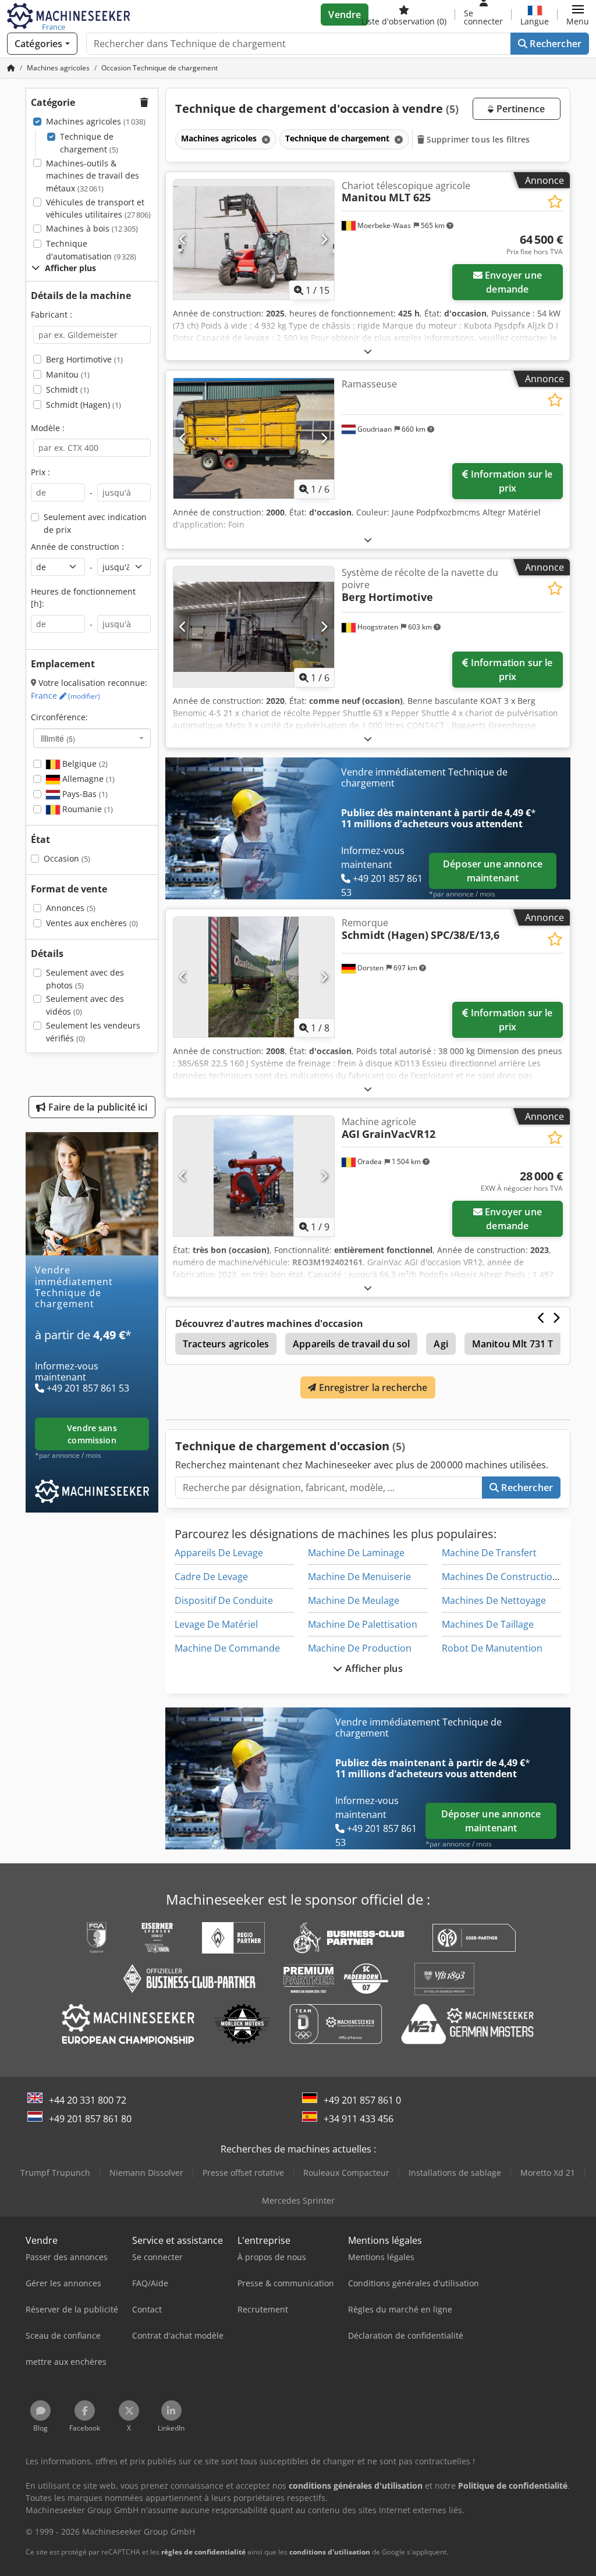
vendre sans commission (92, 1434)
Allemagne (87, 779)
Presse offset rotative (243, 2173)
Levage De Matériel (216, 1624)
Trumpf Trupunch (55, 2173)
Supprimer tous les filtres (477, 139)
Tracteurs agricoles (226, 1344)
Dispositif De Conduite (224, 1600)
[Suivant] (324, 240)
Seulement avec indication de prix (95, 523)
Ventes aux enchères (92, 923)
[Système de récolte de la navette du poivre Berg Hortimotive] (254, 627)
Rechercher (554, 44)
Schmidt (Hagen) (84, 405)
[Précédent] (183, 240)
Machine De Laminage (356, 1553)
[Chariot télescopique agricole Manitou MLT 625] (254, 240)
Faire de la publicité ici (97, 1107)
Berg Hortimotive (84, 359)
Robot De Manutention (492, 1648)
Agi (441, 1344)
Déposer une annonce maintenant (493, 871)
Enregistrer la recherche (372, 1387)
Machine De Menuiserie (359, 1577)
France (65, 695)
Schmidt (68, 389)
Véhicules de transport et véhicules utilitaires (98, 209)
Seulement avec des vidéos (85, 1005)
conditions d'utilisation (330, 2552)
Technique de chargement (89, 143)
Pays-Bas (84, 794)
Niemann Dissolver (146, 2173)
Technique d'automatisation (91, 250)
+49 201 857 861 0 (362, 2100)
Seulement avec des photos (85, 979)
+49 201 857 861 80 (90, 2119)
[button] (578, 15)
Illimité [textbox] (58, 738)
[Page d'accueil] (11, 68)
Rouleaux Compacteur (346, 2173)
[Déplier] (368, 351)
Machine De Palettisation (363, 1624)
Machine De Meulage (354, 1600)
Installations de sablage (455, 2173)
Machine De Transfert (489, 1553)
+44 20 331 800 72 (88, 2100)
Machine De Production (360, 1648)
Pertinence (519, 109)
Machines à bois (92, 228)
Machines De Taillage (488, 1624)
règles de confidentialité (203, 2552)
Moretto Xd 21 (548, 2173)
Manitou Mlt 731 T (513, 1344)
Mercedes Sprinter (298, 2200)
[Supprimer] (265, 139)
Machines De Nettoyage (494, 1600)
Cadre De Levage (211, 1577)
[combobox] (92, 738)
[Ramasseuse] (254, 438)
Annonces (71, 908)
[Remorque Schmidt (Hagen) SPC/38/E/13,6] (254, 977)
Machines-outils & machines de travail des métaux (93, 176)
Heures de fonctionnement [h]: (83, 598)
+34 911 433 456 (359, 2119)
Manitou (68, 374)
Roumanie (86, 809)
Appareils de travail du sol (351, 1344)
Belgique (84, 764)
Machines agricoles (96, 121)
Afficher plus (372, 1668)
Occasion (67, 858)
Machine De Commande (227, 1648)
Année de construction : (77, 547)
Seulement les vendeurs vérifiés (93, 1032)
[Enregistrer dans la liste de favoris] (555, 202)
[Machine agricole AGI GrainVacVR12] (254, 1176)
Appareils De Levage (219, 1553)
